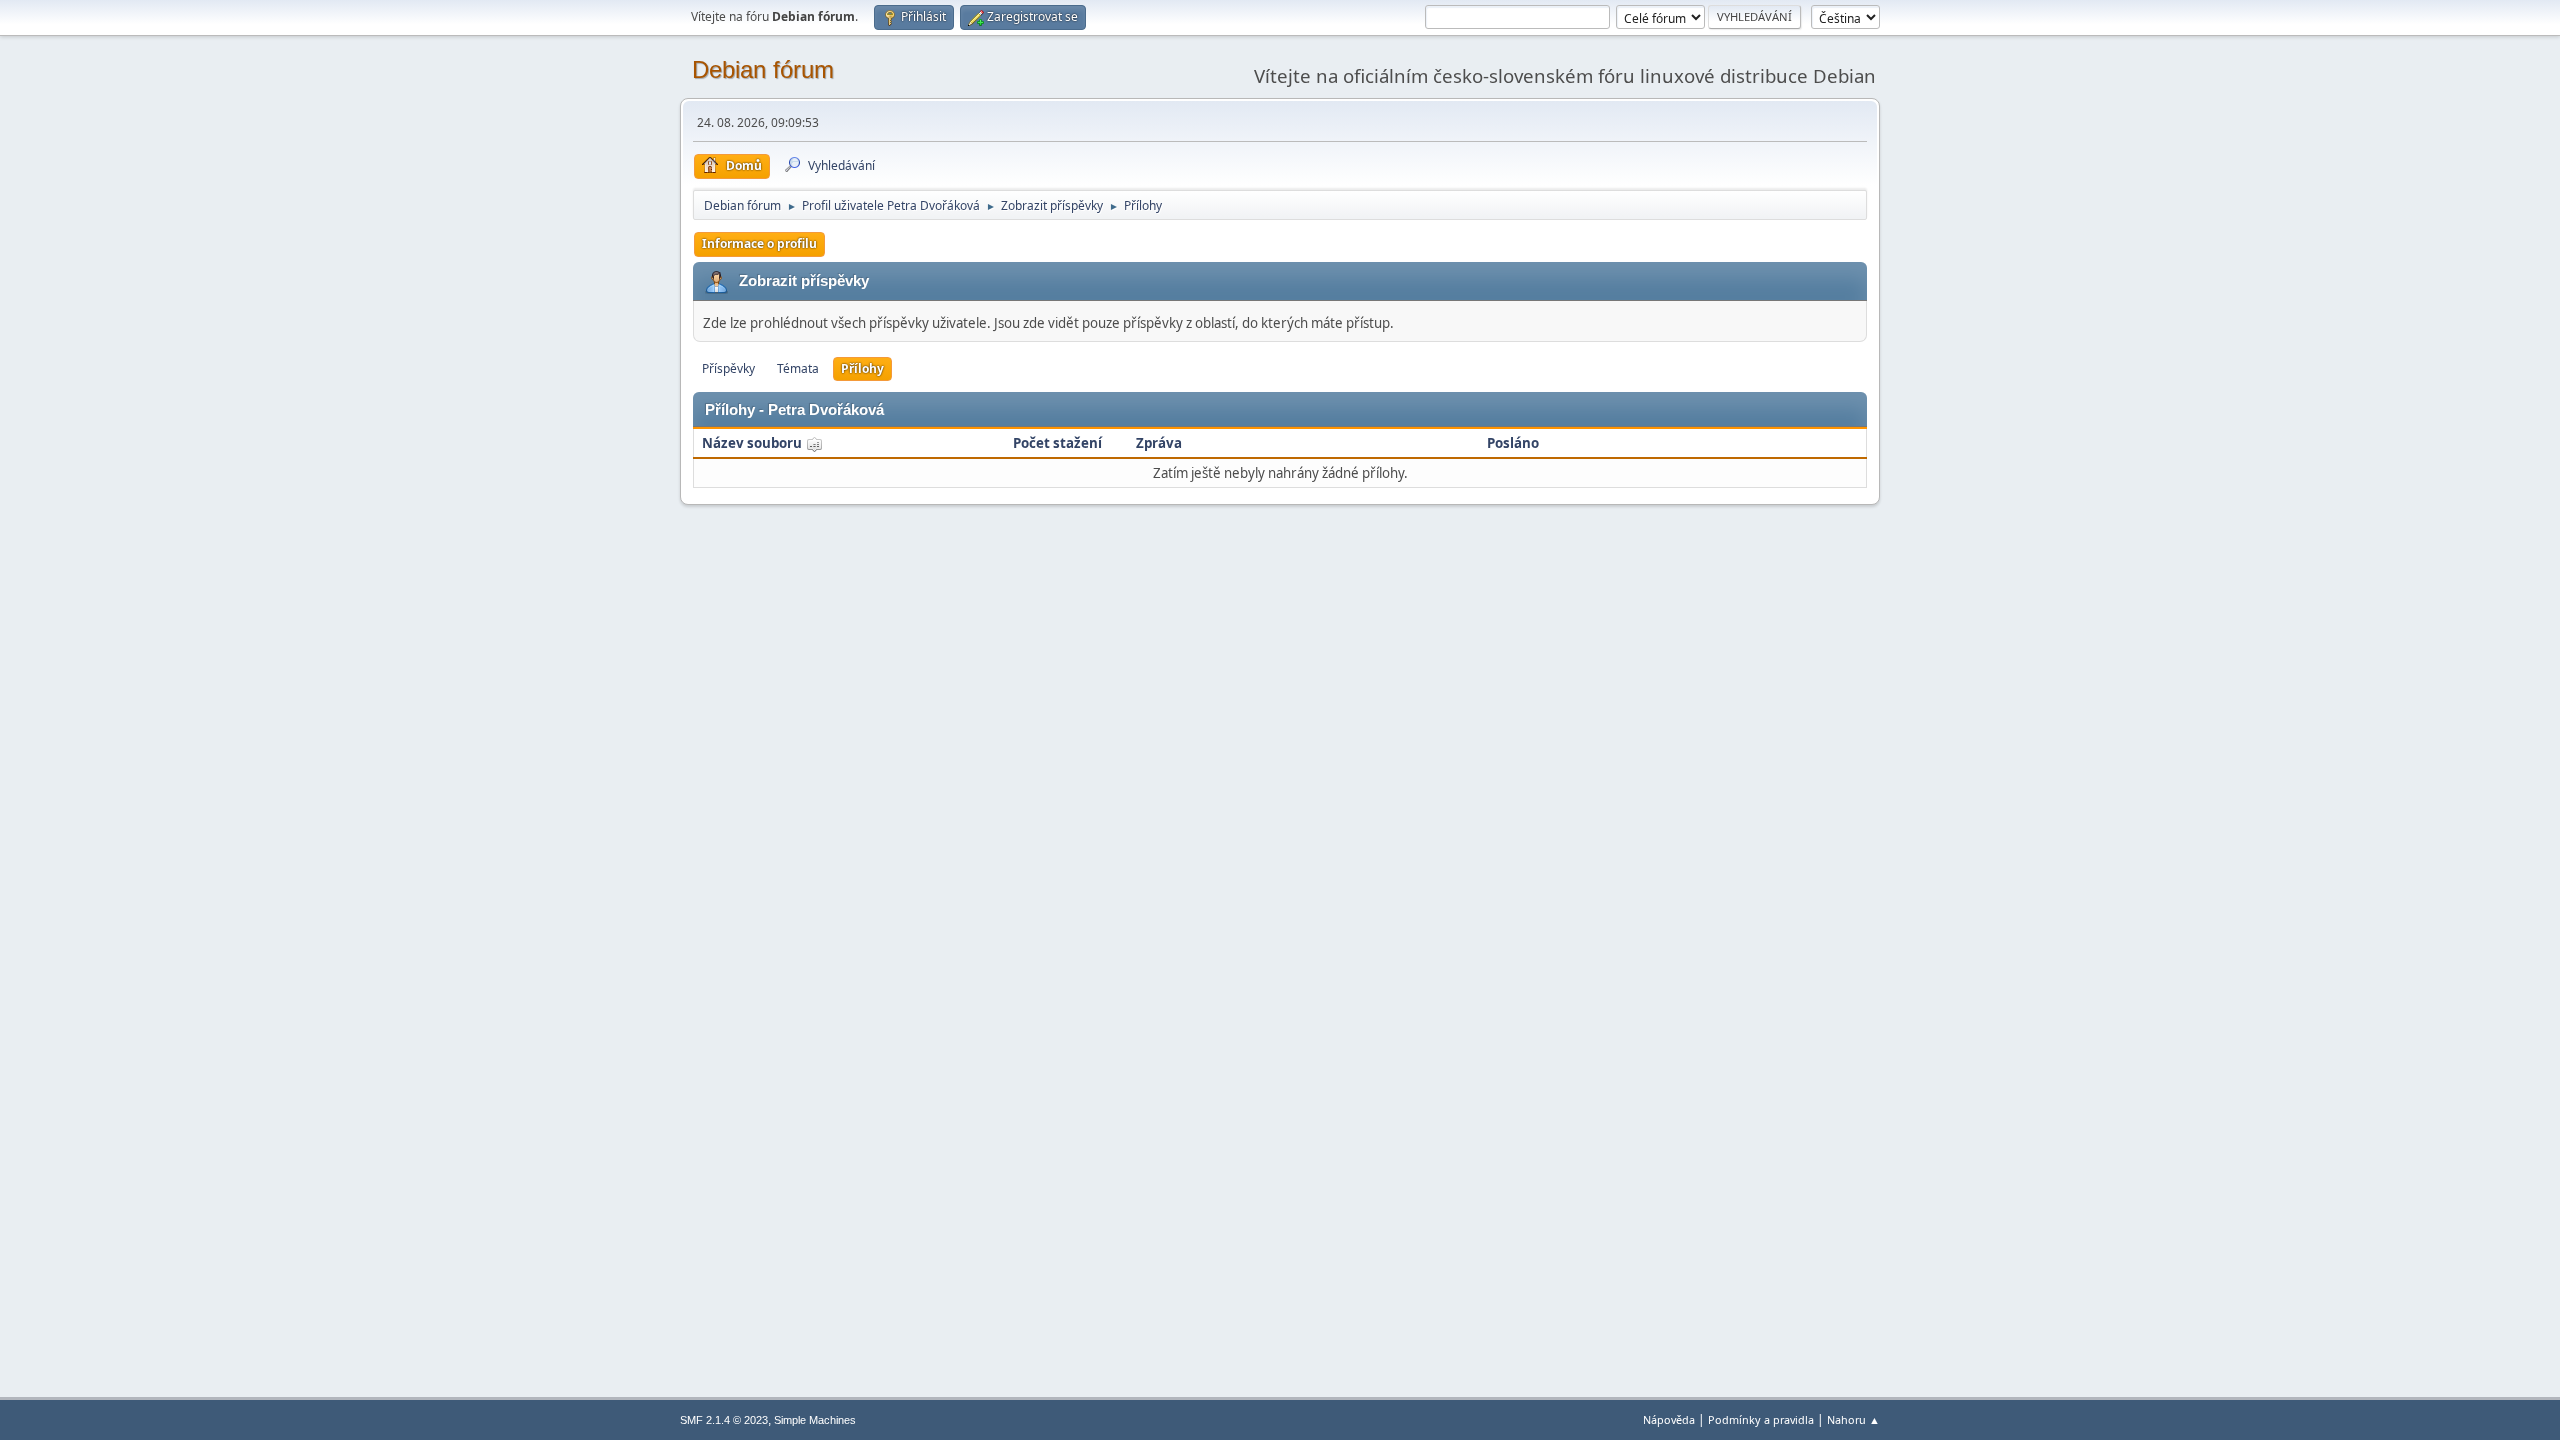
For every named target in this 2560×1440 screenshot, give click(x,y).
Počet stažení (1057, 443)
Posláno (1513, 443)
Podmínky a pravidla (1761, 1419)
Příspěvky (728, 368)
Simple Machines (815, 1420)
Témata (798, 368)
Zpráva (1159, 443)
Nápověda (1669, 1419)
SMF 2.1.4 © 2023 (724, 1420)
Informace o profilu (759, 243)
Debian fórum (763, 69)
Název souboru (753, 443)
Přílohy (862, 368)
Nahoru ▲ (1853, 1419)
